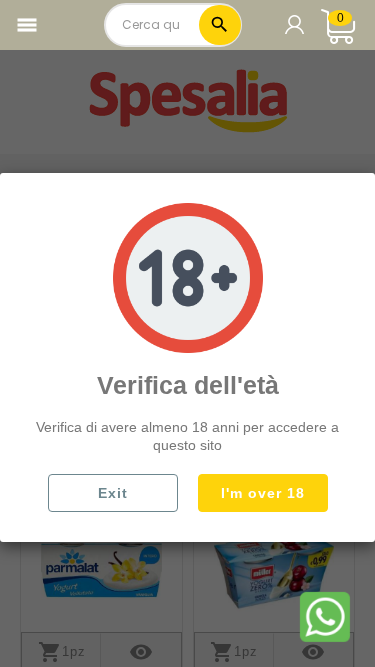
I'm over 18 (263, 493)
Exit (113, 493)
